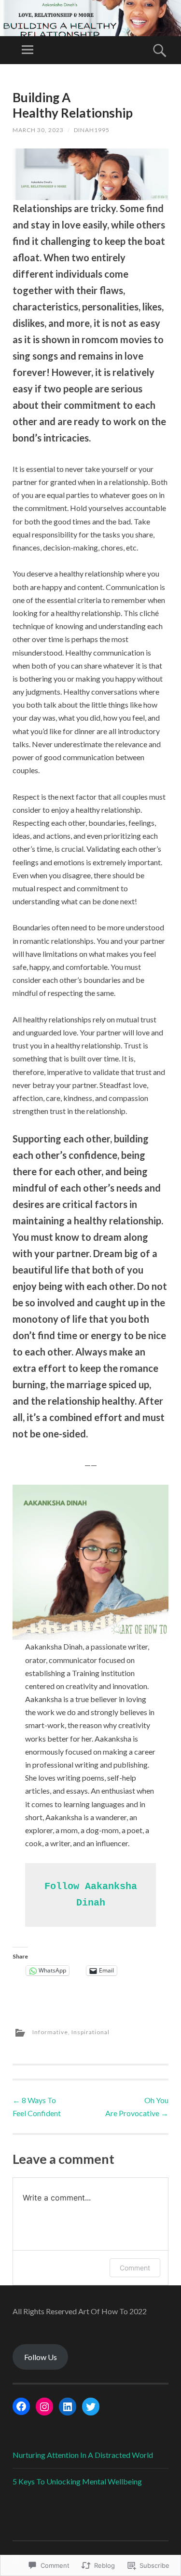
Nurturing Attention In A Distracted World (83, 2455)
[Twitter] (91, 2407)
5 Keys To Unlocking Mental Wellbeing (77, 2481)
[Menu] (28, 50)
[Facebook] (21, 2406)
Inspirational (90, 2032)
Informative (50, 2032)
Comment (135, 2268)
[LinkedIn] (68, 2407)
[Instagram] (44, 2407)
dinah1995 (92, 130)
